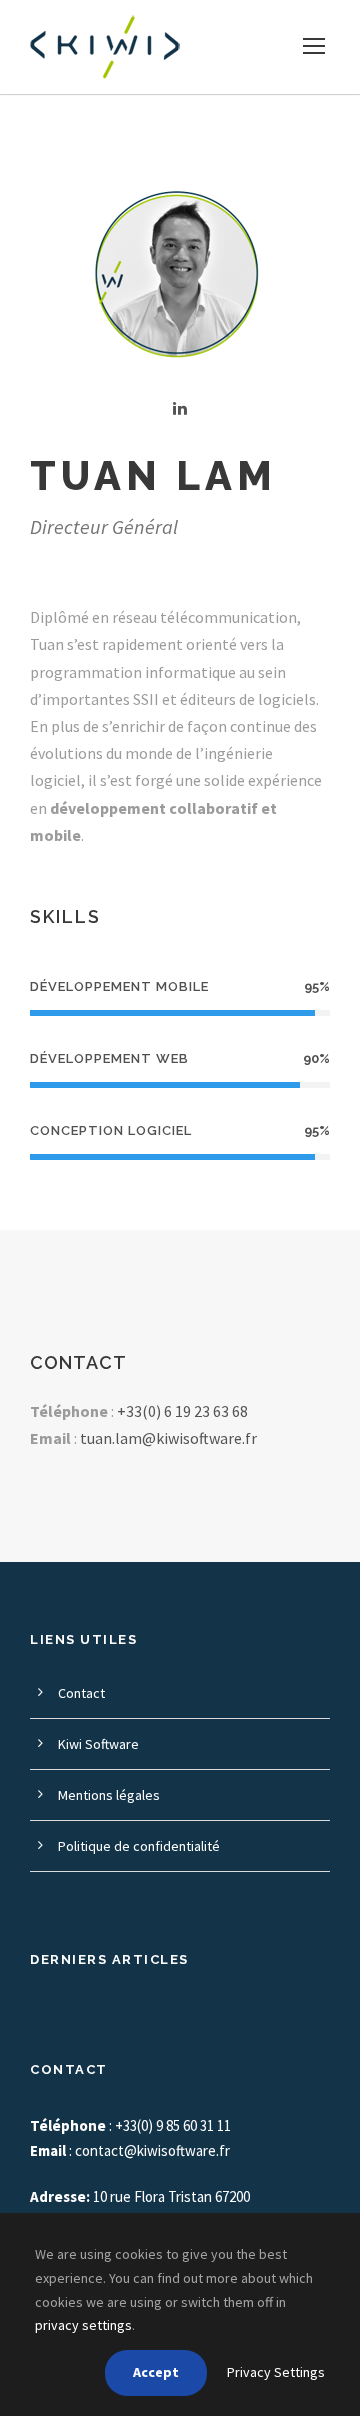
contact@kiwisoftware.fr (152, 2150)
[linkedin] (180, 408)
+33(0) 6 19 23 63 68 (182, 1411)
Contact (81, 1693)
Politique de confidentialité (139, 1846)
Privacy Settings (276, 2372)
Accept (156, 2372)
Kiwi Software (98, 1744)
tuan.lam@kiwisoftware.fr (168, 1438)
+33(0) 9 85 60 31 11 (173, 2125)
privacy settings (83, 2325)
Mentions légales (109, 1795)
